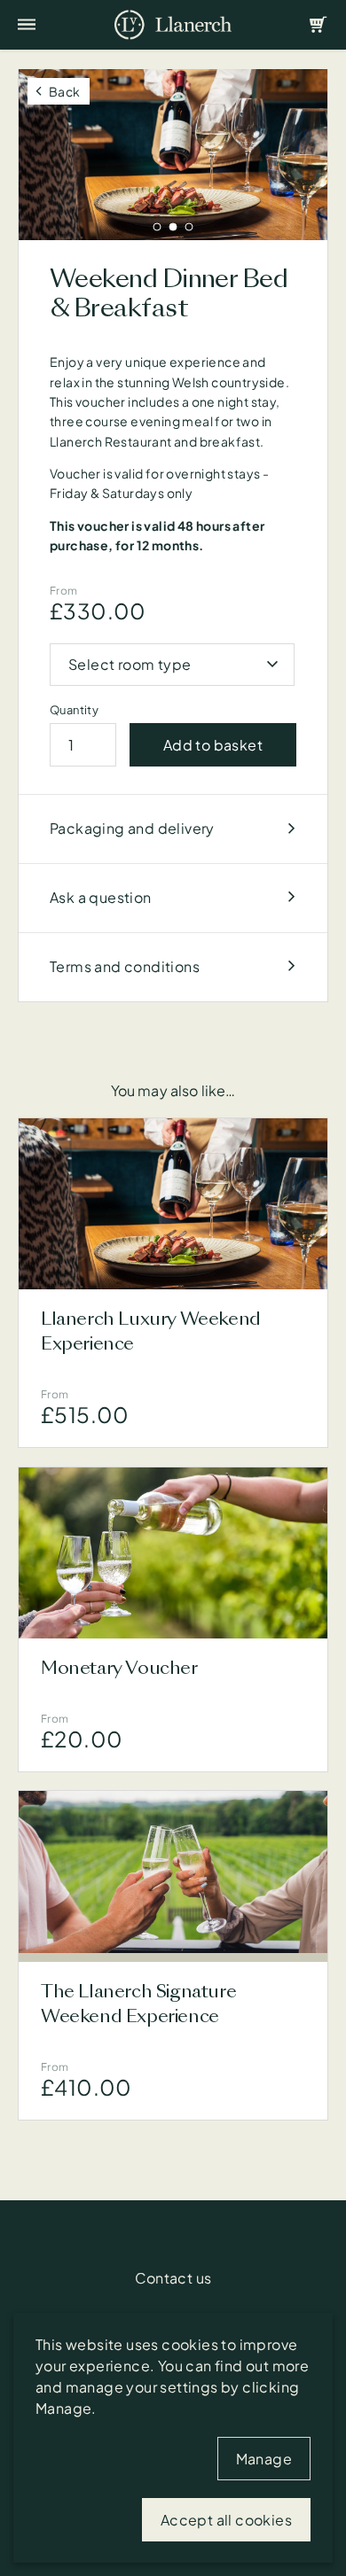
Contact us (173, 2278)
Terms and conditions (125, 966)
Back (65, 91)
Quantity (74, 710)
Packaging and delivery (132, 828)
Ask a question (101, 897)
